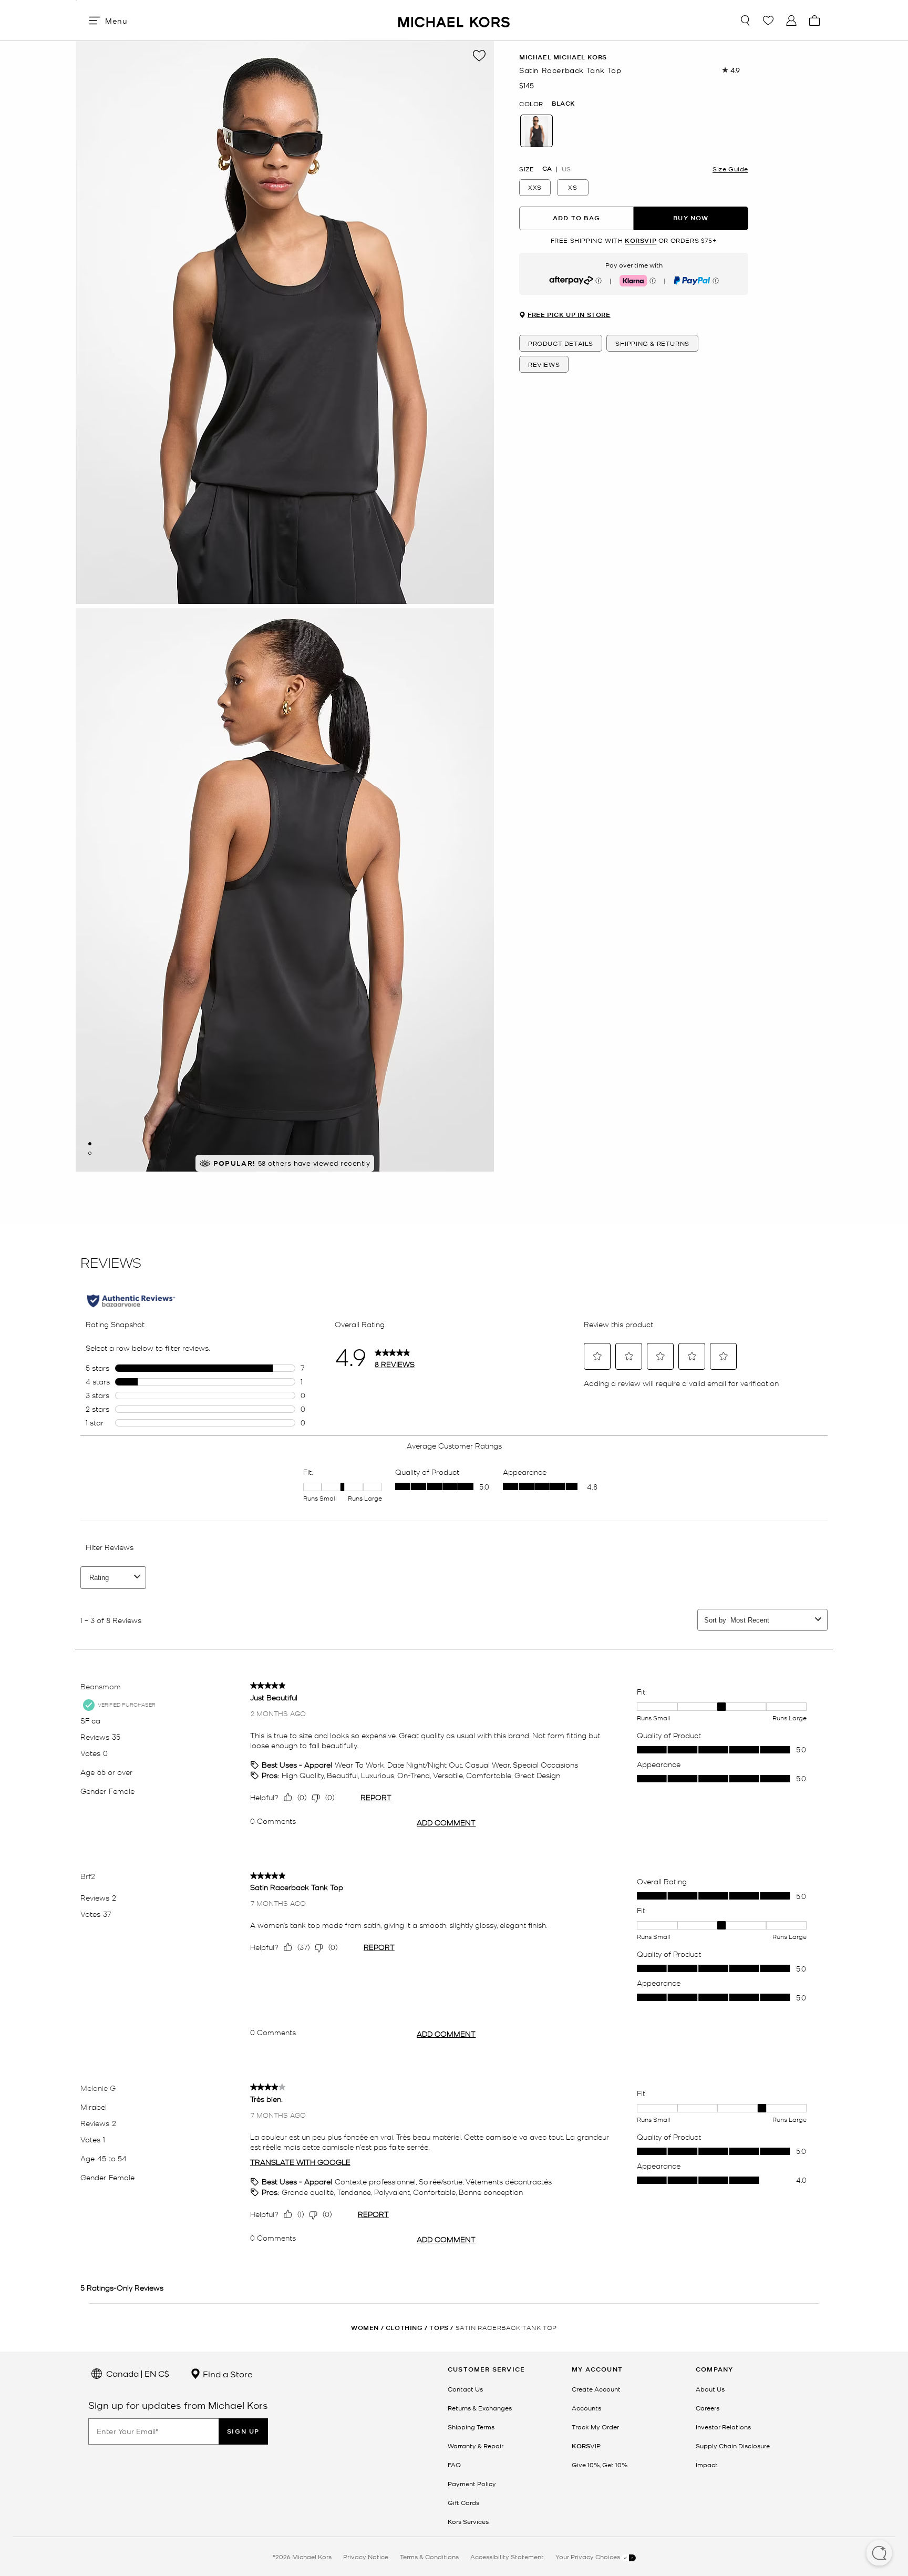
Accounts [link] (586, 2408)
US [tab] (566, 168)
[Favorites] (768, 20)
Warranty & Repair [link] (476, 2446)
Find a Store (227, 2374)
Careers (708, 2408)
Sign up (243, 2431)
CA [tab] (547, 168)
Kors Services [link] (468, 2521)
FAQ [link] (454, 2465)
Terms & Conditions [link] (429, 2557)
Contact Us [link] (465, 2389)
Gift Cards (463, 2502)
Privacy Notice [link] (366, 2557)
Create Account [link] (596, 2389)
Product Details (561, 343)
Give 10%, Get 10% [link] (600, 2465)
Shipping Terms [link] (471, 2427)
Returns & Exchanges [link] (480, 2408)
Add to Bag (576, 218)
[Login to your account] (791, 20)
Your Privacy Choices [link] (589, 2557)
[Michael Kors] (454, 20)
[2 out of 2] (90, 1153)
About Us (710, 2389)
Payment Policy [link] (472, 2483)
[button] (879, 2554)
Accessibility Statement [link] (507, 2557)
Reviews (544, 364)
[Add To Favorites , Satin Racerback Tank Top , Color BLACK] (479, 56)
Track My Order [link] (595, 2427)
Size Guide (730, 168)
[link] (586, 2446)
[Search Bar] (745, 20)
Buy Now (691, 218)
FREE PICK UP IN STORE (569, 315)
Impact (707, 2465)
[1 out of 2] (90, 1144)
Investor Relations (723, 2427)
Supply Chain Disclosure (733, 2446)
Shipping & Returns (652, 343)
